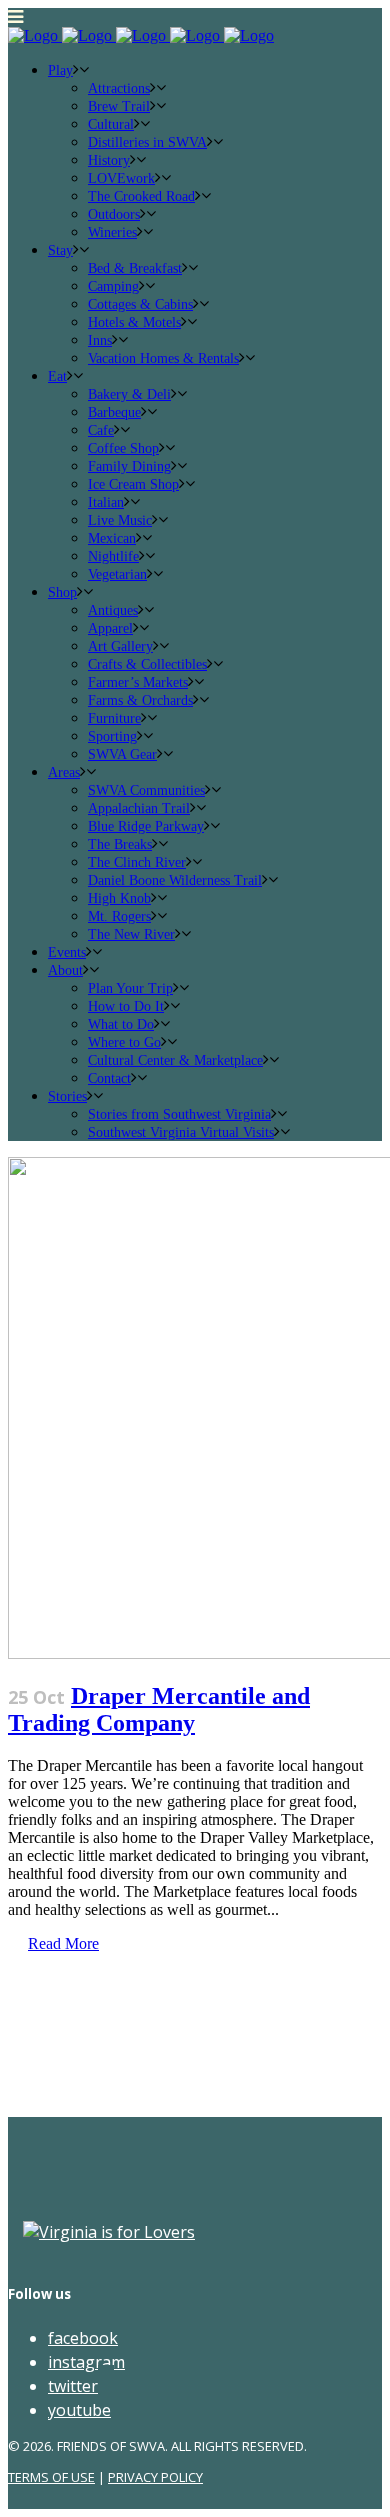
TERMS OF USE (51, 2477)
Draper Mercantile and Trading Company (159, 1709)
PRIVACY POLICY (155, 2477)
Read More (63, 1943)
